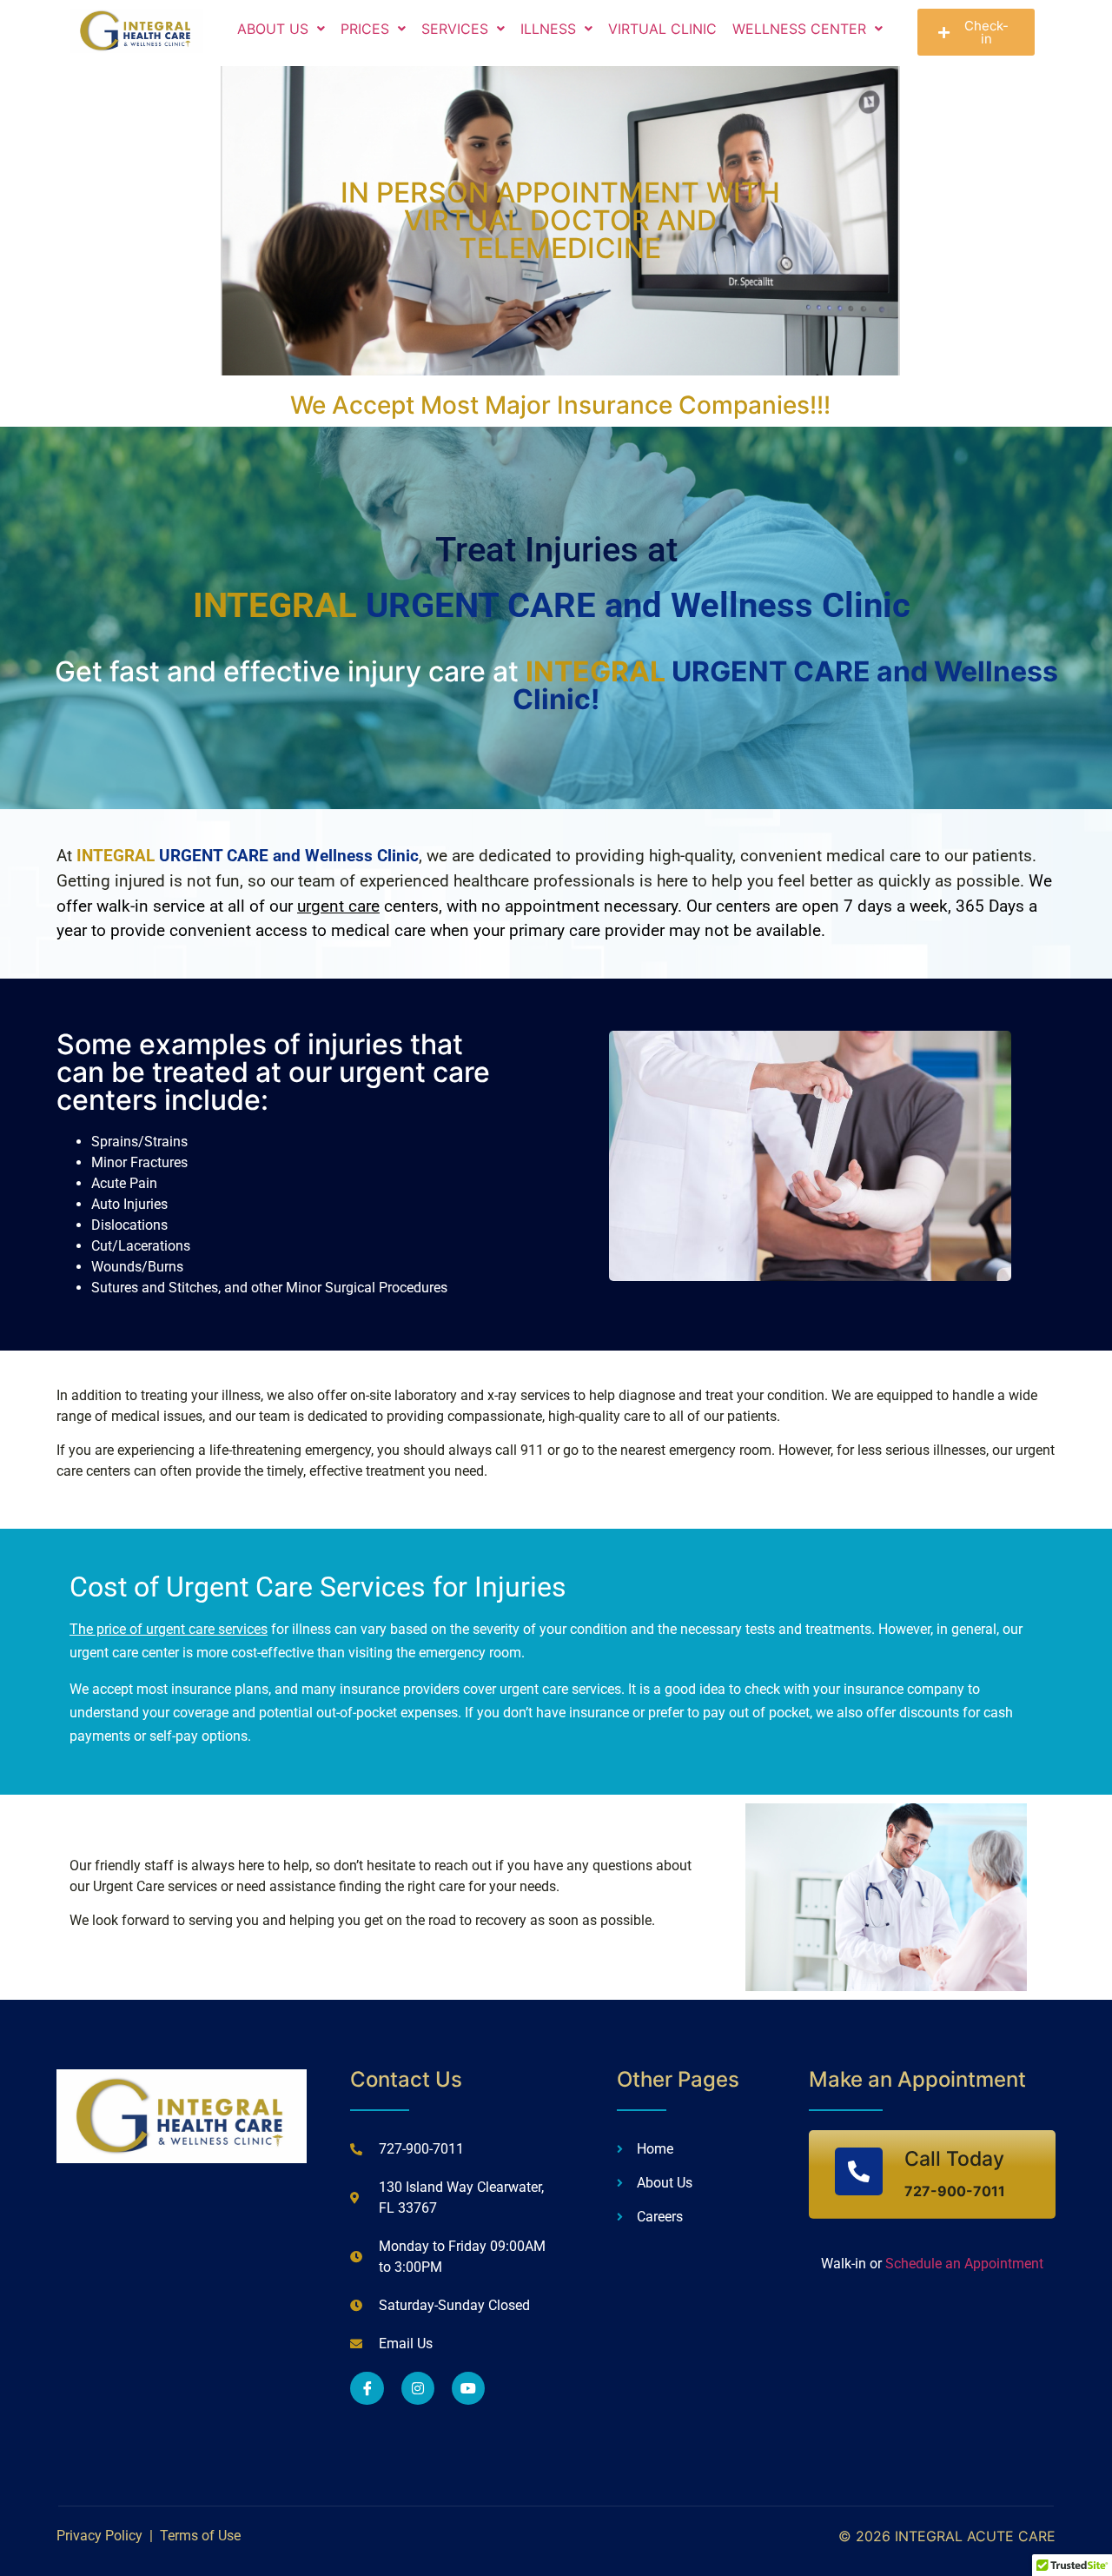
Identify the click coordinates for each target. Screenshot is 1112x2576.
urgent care (338, 906)
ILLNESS (548, 29)
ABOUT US (273, 29)
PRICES (365, 29)
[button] (281, 29)
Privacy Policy (99, 2536)
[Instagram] (418, 2388)
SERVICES (455, 29)
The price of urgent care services (169, 1629)
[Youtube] (468, 2388)
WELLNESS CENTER (799, 29)
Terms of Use (200, 2536)
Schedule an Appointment (963, 2264)
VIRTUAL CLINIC (662, 29)
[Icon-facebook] (367, 2388)
